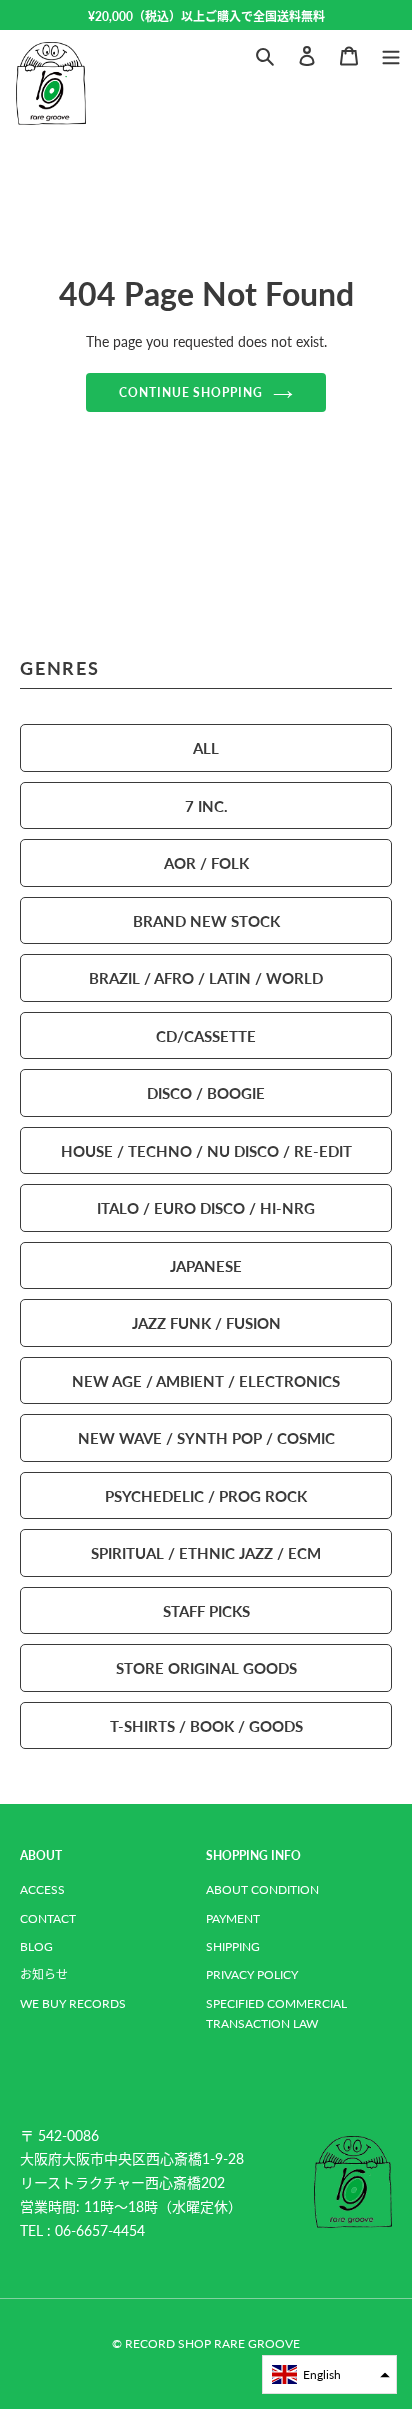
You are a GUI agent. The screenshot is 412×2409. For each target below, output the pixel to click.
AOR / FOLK (206, 862)
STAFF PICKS (206, 1610)
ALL (206, 747)
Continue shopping (191, 392)
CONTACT (48, 1918)
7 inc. (206, 805)
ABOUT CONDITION (262, 1889)
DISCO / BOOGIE (206, 1092)
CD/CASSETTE (206, 1035)
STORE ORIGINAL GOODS (206, 1667)
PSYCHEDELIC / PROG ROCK (206, 1495)
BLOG (36, 1946)
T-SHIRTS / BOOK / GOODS (206, 1725)
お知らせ (44, 1974)
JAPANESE (206, 1265)
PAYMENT (233, 1918)
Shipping (233, 1946)
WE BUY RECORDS (73, 2003)
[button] (329, 2374)
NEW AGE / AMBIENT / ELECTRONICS (206, 1380)
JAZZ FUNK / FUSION (206, 1322)
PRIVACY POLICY (252, 1974)
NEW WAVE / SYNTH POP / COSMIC (206, 1437)
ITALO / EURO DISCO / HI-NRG (206, 1207)
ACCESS (42, 1889)
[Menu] (391, 53)
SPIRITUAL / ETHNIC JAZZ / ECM (206, 1552)
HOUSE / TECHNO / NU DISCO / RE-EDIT (206, 1150)
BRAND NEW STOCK (206, 920)
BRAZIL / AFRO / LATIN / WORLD (206, 977)
